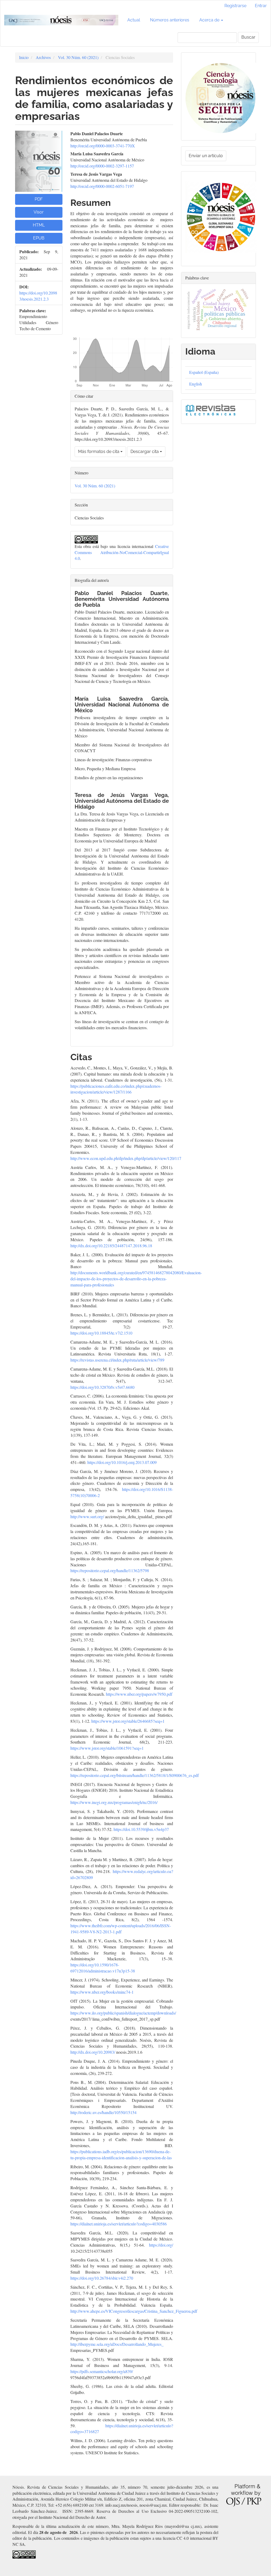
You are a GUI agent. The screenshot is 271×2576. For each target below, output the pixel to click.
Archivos (43, 57)
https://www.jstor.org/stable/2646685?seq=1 (128, 1721)
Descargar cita (145, 452)
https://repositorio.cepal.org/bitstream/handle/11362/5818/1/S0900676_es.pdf (135, 1775)
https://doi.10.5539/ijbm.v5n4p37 (141, 1829)
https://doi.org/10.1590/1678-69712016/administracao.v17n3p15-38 (103, 1968)
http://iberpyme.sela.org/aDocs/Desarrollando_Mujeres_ (117, 2344)
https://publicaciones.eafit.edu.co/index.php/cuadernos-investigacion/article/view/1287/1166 (116, 1089)
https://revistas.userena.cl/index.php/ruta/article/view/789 (117, 1360)
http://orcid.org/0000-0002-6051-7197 (102, 186)
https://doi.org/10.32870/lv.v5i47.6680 (102, 1387)
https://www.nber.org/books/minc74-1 (102, 1992)
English (196, 384)
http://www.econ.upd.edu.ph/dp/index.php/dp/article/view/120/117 (126, 1158)
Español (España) (204, 372)
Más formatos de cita (99, 452)
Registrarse (235, 6)
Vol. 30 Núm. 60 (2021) (78, 57)
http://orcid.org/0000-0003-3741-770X (103, 146)
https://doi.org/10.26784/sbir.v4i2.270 (102, 2278)
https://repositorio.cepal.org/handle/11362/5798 (110, 1570)
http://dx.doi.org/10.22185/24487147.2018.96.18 (111, 1246)
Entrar (261, 6)
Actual (134, 20)
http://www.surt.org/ (87, 1516)
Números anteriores (170, 20)
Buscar (248, 37)
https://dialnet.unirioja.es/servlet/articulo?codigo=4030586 (119, 2224)
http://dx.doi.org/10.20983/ (93, 2052)
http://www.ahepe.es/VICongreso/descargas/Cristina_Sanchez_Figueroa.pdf (134, 2311)
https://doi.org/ (161, 2245)
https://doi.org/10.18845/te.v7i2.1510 (101, 1333)
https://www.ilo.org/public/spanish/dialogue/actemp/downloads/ (123, 2013)
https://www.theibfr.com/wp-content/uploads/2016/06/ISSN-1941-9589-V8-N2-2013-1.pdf (121, 1929)
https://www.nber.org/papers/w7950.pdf (139, 1694)
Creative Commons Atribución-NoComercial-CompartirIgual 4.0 (122, 552)
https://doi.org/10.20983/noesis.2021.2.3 (38, 296)
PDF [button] (39, 199)
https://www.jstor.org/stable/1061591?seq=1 (107, 1748)
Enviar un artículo (206, 156)
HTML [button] (39, 225)
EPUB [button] (39, 238)
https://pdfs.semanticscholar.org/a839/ (102, 2371)
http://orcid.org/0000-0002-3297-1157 (102, 166)
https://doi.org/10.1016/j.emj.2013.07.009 (122, 1462)
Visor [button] (39, 212)
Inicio (24, 57)
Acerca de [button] (210, 20)
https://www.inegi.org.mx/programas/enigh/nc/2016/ (114, 1802)
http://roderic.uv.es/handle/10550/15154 (103, 2112)
